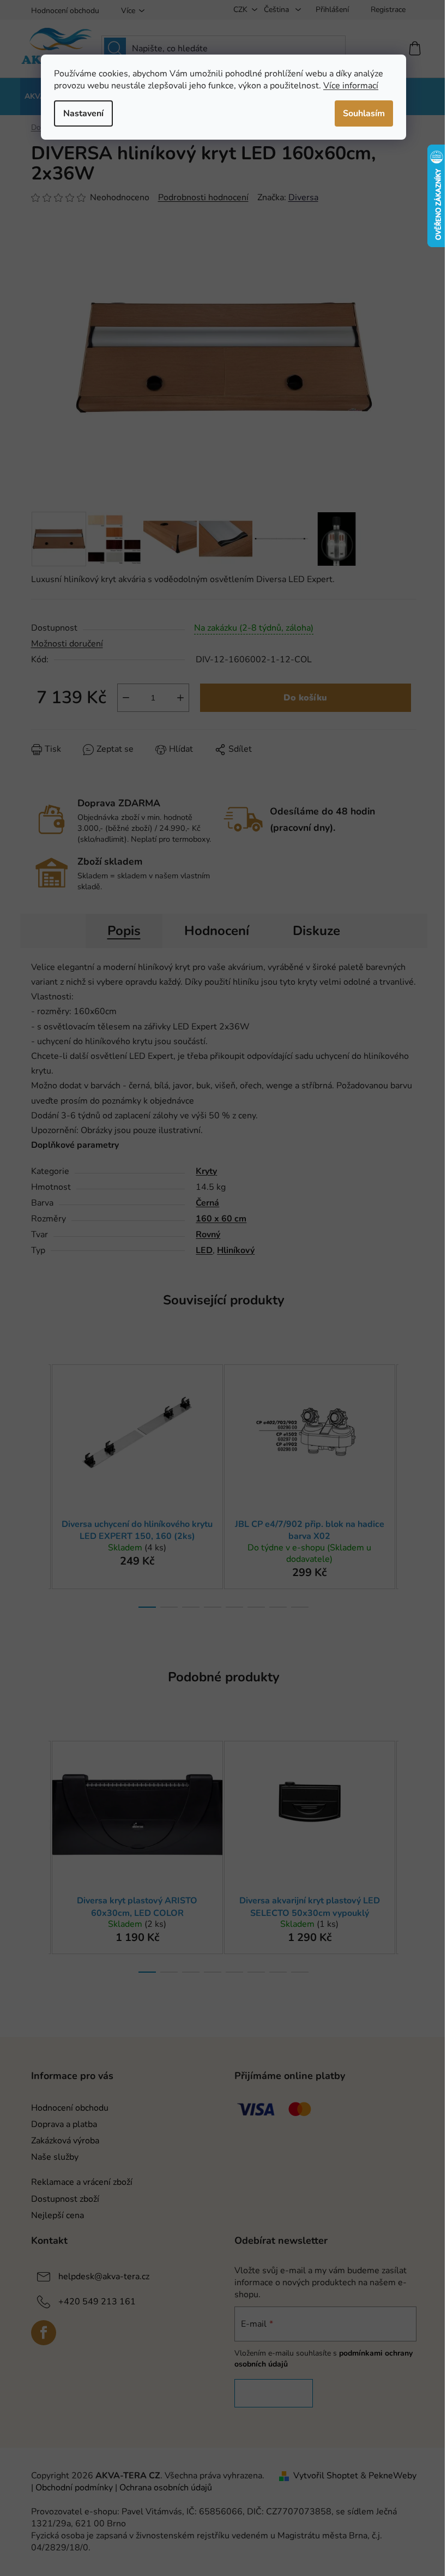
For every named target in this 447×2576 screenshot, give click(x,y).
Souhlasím (364, 113)
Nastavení (83, 113)
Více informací (351, 86)
